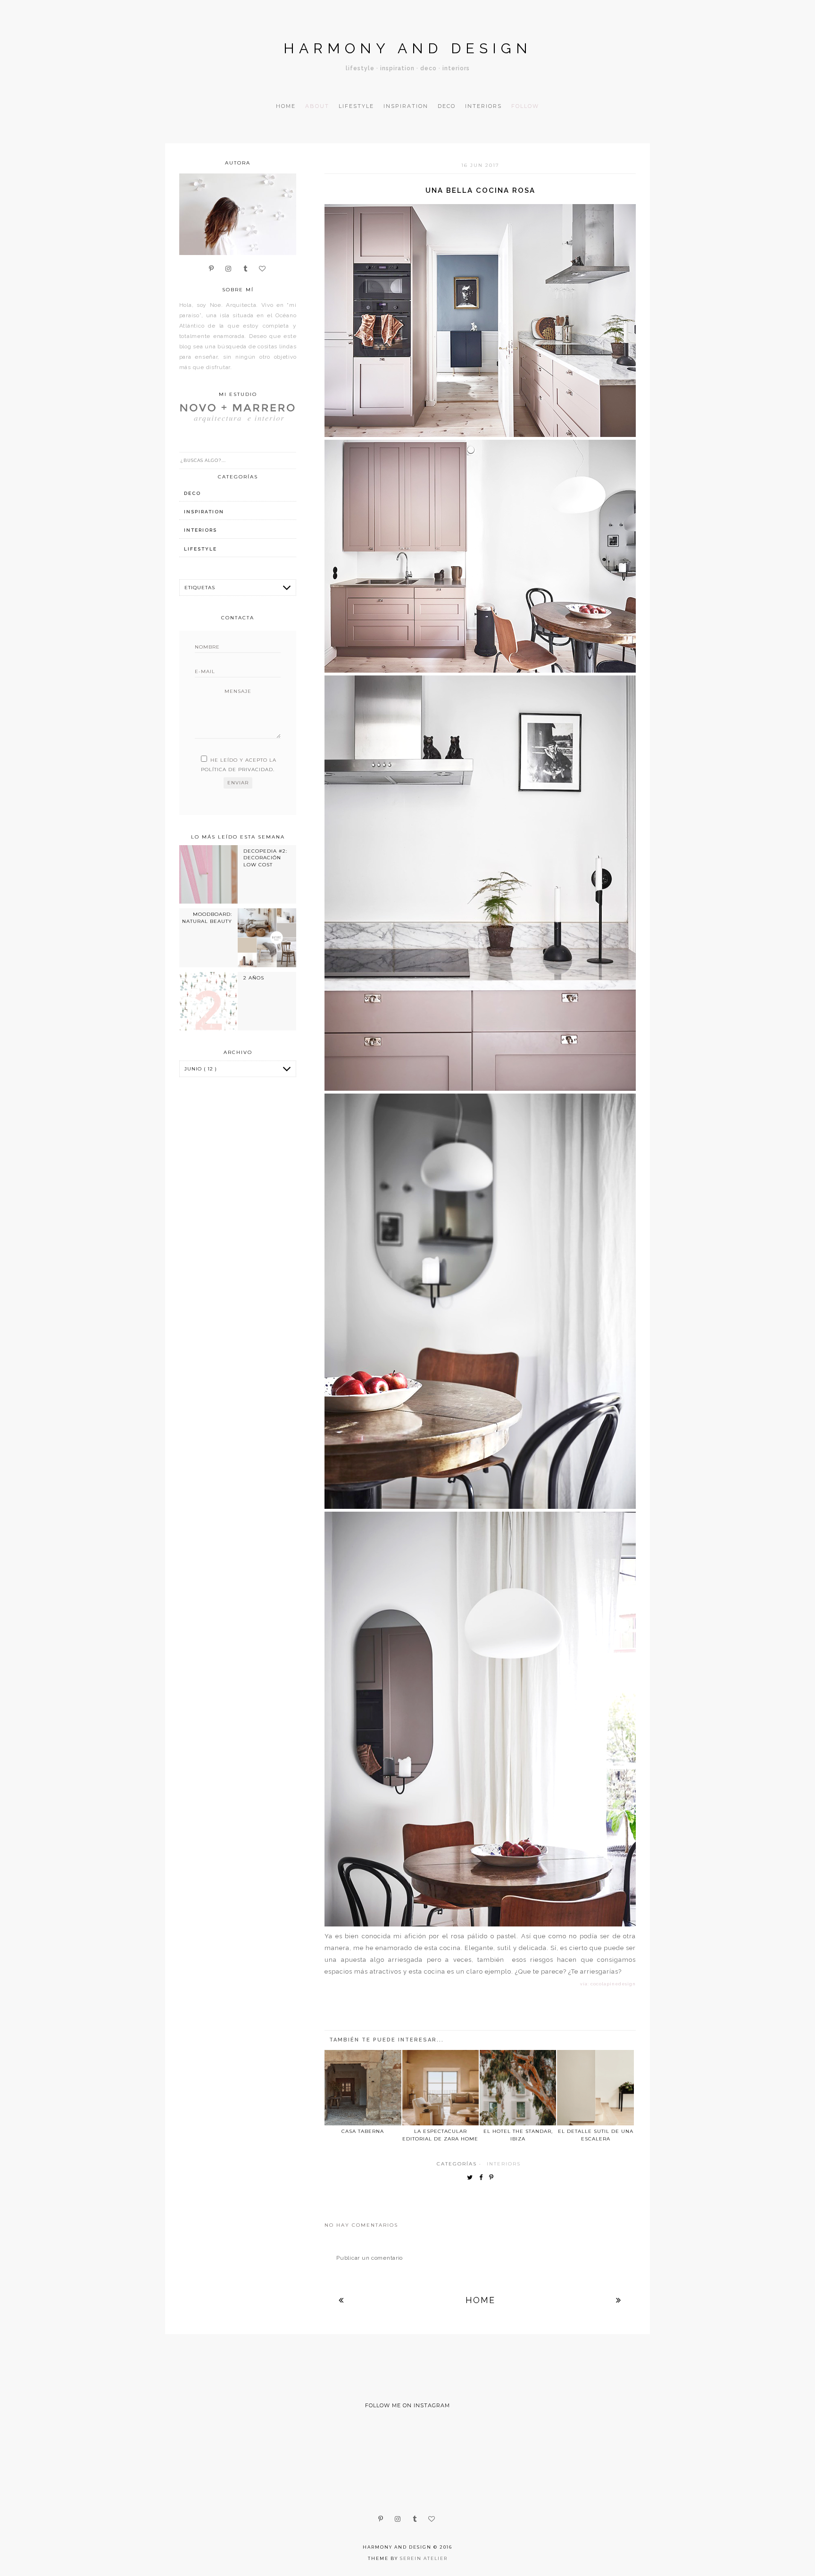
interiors (504, 2164)
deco (192, 493)
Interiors (483, 106)
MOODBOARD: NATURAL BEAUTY (207, 918)
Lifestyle (356, 106)
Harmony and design (408, 48)
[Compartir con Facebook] (483, 2178)
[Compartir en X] (472, 2178)
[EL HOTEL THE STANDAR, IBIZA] (518, 2088)
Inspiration (406, 106)
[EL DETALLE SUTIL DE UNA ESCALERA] (595, 2088)
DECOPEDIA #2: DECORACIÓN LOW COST (265, 858)
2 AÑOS (254, 978)
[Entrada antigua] (619, 2300)
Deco (447, 106)
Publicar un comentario (370, 2258)
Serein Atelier (424, 2558)
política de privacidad (237, 770)
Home (286, 106)
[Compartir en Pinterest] (494, 2178)
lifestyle (200, 549)
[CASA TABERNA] (363, 2088)
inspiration (204, 512)
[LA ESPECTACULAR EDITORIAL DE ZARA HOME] (441, 2088)
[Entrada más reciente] (341, 2300)
